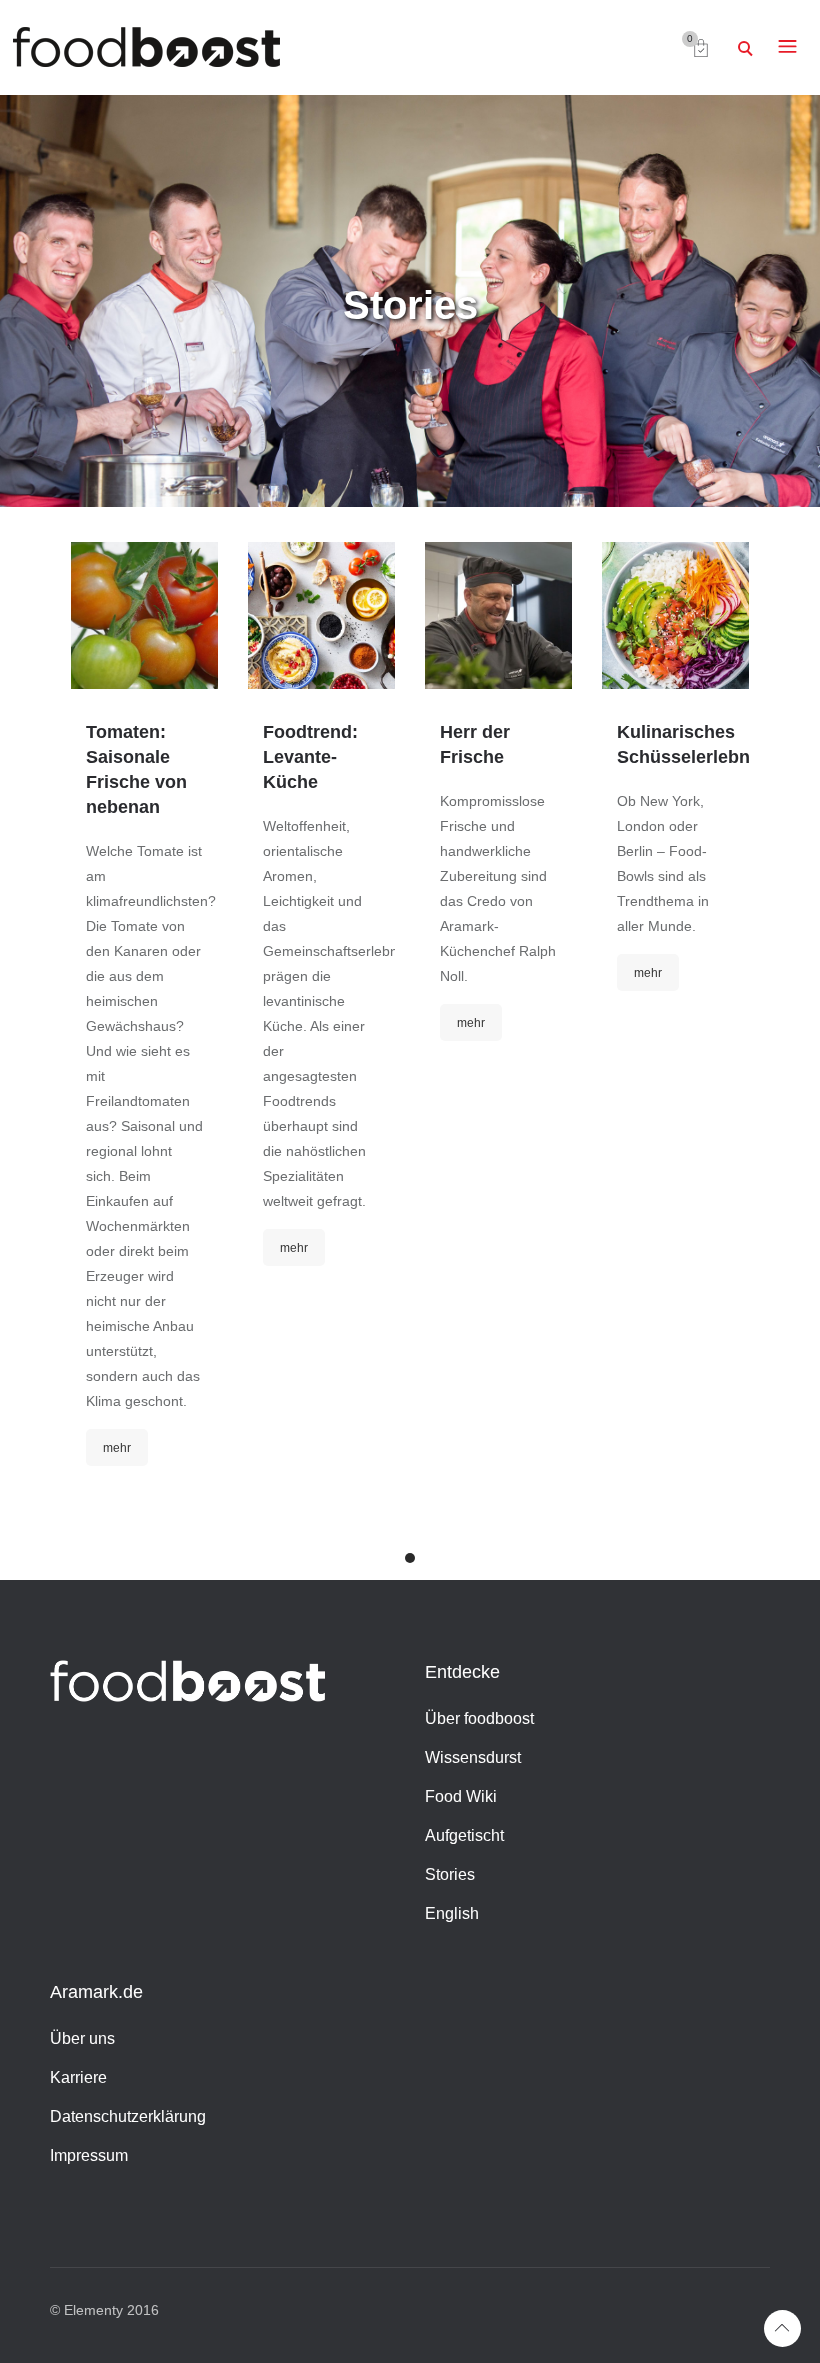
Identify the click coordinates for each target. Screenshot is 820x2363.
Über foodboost (479, 1718)
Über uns (82, 2038)
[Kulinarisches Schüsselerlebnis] (675, 615)
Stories (450, 1874)
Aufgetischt (464, 1835)
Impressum (89, 2155)
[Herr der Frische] (498, 615)
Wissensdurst (473, 1757)
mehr (117, 1448)
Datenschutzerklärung (128, 2116)
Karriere (78, 2077)
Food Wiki (461, 1796)
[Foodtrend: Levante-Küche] (321, 615)
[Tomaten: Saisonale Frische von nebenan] (144, 615)
